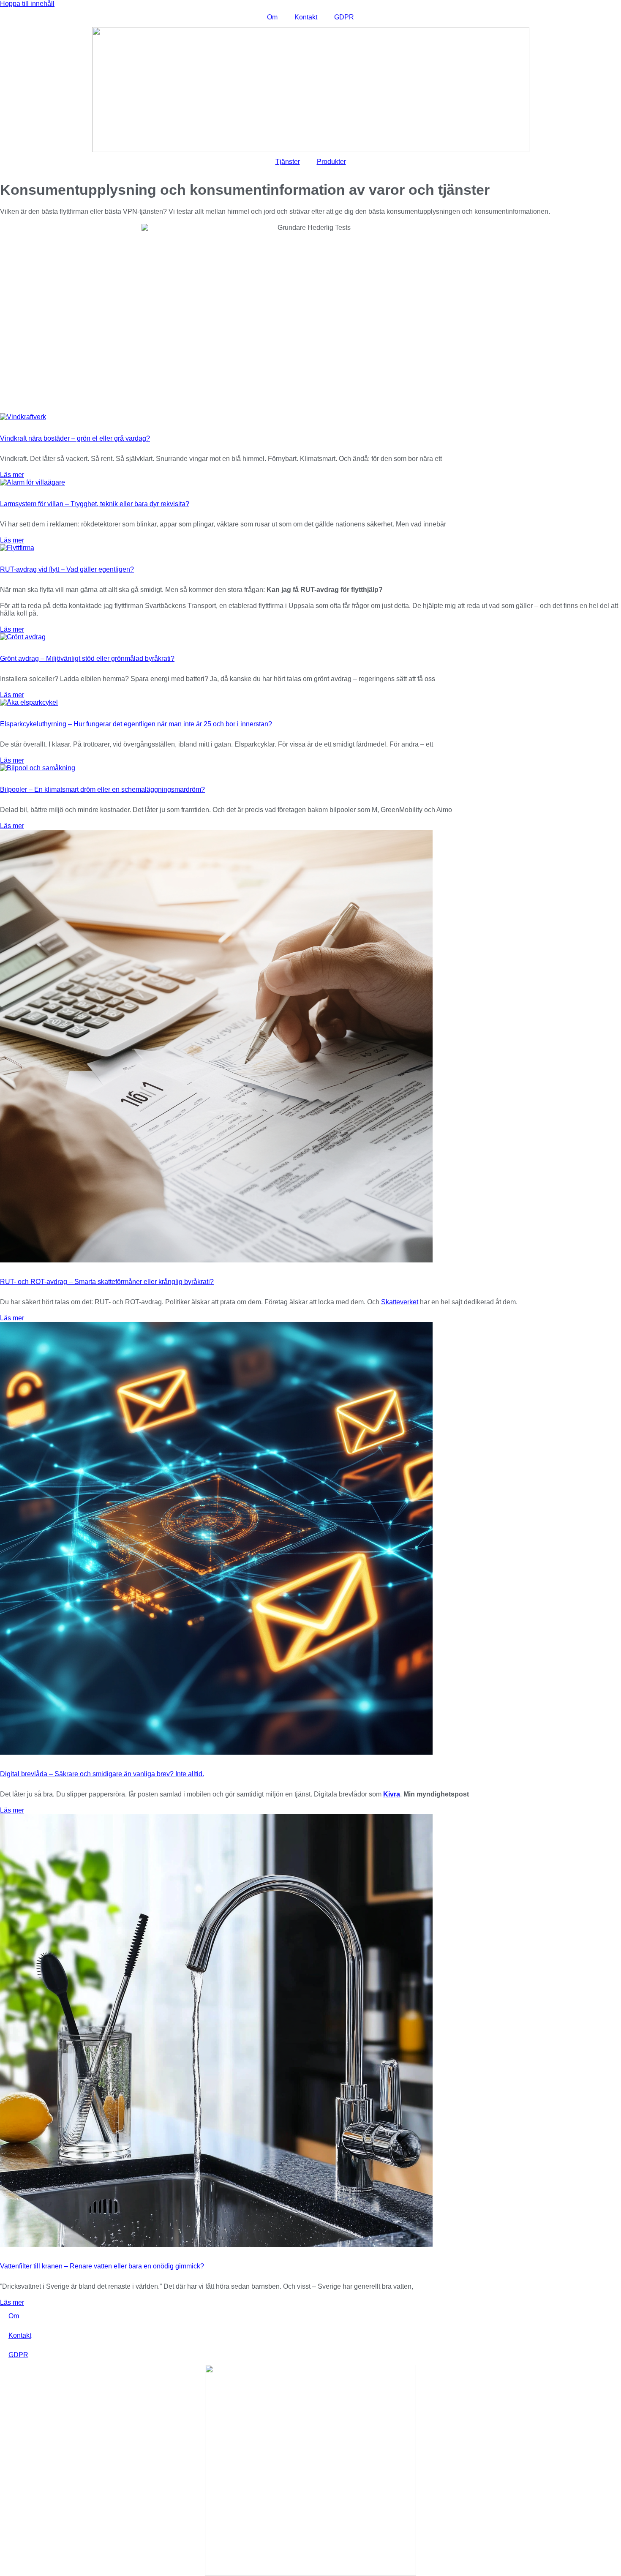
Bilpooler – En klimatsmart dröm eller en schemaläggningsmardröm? (102, 789)
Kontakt (306, 17)
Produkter (331, 162)
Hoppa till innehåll (27, 4)
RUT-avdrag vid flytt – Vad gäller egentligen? (67, 569)
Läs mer (12, 475)
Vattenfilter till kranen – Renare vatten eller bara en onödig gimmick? (102, 2266)
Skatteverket (400, 1302)
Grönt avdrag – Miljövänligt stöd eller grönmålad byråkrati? (87, 658)
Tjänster (288, 162)
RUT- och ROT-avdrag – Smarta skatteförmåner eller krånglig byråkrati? (107, 1282)
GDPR (344, 17)
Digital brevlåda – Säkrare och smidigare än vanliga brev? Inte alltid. (102, 1774)
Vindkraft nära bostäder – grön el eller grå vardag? (75, 438)
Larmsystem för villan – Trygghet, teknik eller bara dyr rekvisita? (95, 504)
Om (272, 17)
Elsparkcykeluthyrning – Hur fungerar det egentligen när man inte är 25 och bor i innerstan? (136, 724)
